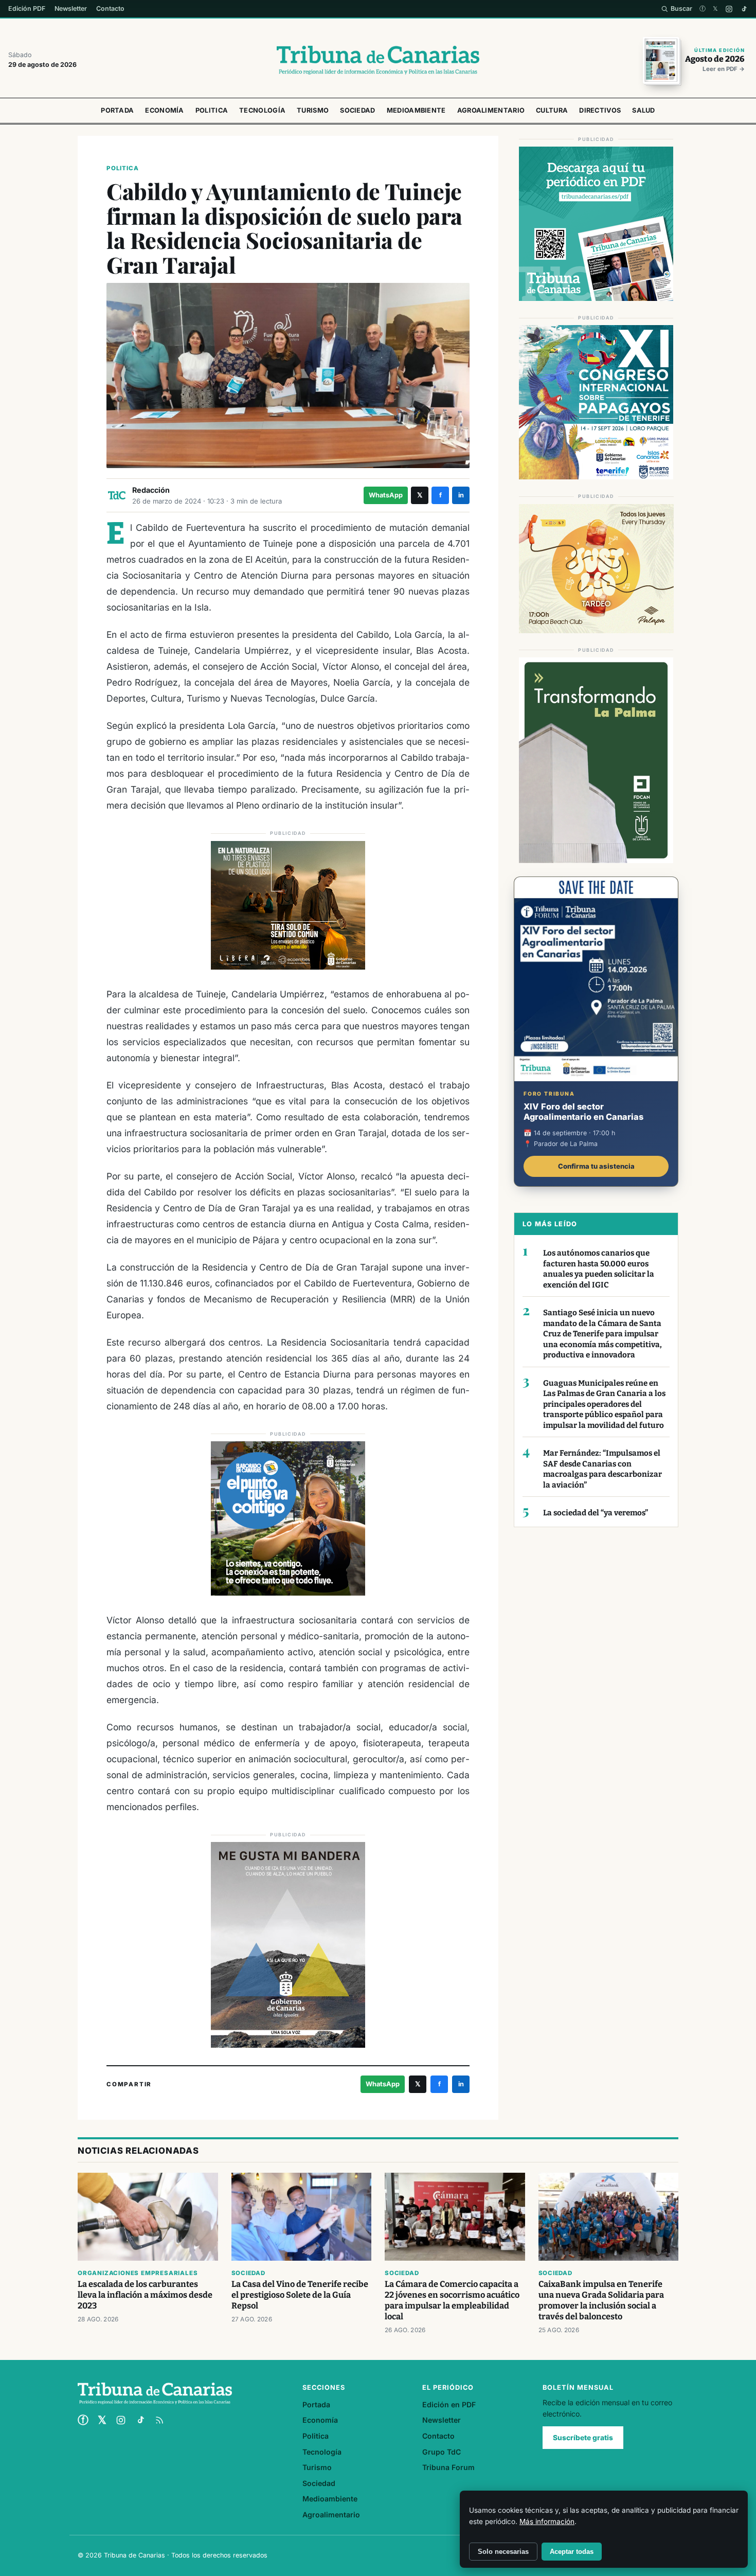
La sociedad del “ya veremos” (596, 1513)
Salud (644, 110)
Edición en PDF (449, 2404)
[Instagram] (729, 9)
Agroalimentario (491, 110)
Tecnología (262, 110)
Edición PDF (27, 8)
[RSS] (159, 2420)
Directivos (600, 110)
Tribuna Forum (448, 2467)
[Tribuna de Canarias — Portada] (378, 60)
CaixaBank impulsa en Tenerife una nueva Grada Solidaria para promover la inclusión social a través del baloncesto (601, 2300)
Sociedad (357, 110)
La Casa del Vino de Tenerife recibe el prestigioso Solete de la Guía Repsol (300, 2295)
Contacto (110, 8)
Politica (212, 110)
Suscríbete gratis (583, 2438)
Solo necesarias (503, 2552)
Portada (117, 110)
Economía (164, 110)
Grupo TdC (442, 2452)
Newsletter (71, 8)
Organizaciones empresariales (138, 2273)
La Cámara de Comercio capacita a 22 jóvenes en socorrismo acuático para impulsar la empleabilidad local (452, 2300)
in (461, 495)
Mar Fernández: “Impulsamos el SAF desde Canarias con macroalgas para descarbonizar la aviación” (602, 1469)
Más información (547, 2521)
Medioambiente (416, 110)
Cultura (552, 110)
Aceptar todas (572, 2552)
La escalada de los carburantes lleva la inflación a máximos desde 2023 (145, 2295)
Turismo (313, 110)
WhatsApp (386, 495)
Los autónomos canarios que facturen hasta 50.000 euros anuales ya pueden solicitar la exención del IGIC (599, 1269)
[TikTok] (744, 9)
